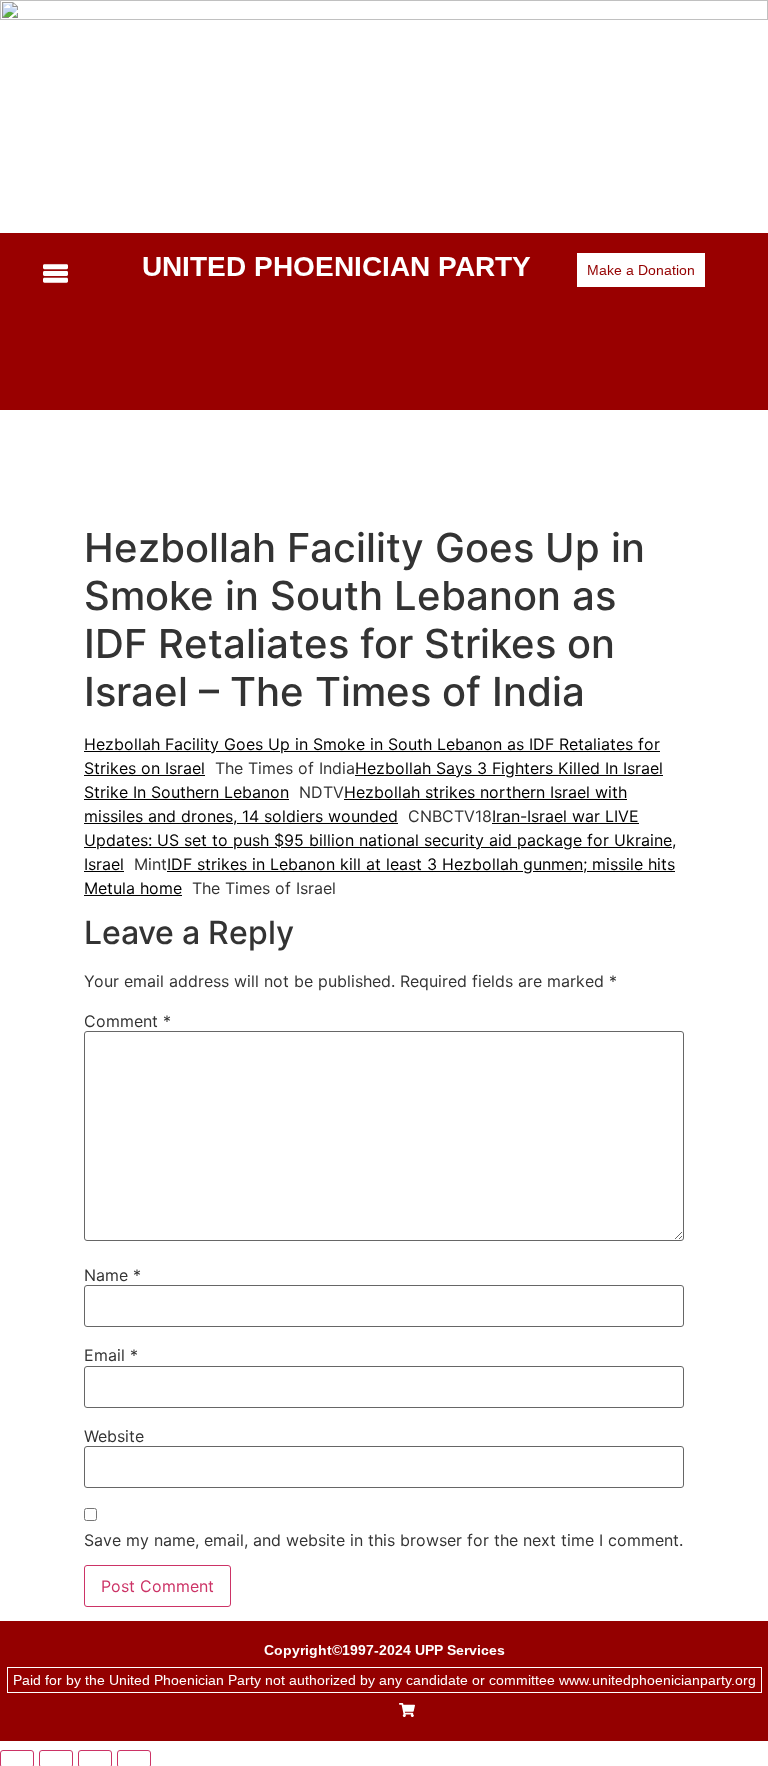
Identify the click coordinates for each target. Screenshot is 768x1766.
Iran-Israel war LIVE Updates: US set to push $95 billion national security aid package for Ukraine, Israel (380, 840)
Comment (127, 1021)
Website (114, 1436)
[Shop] (407, 1712)
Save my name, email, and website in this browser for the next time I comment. (383, 1540)
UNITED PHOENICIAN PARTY (336, 266)
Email (111, 1355)
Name (112, 1275)
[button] (75, 274)
